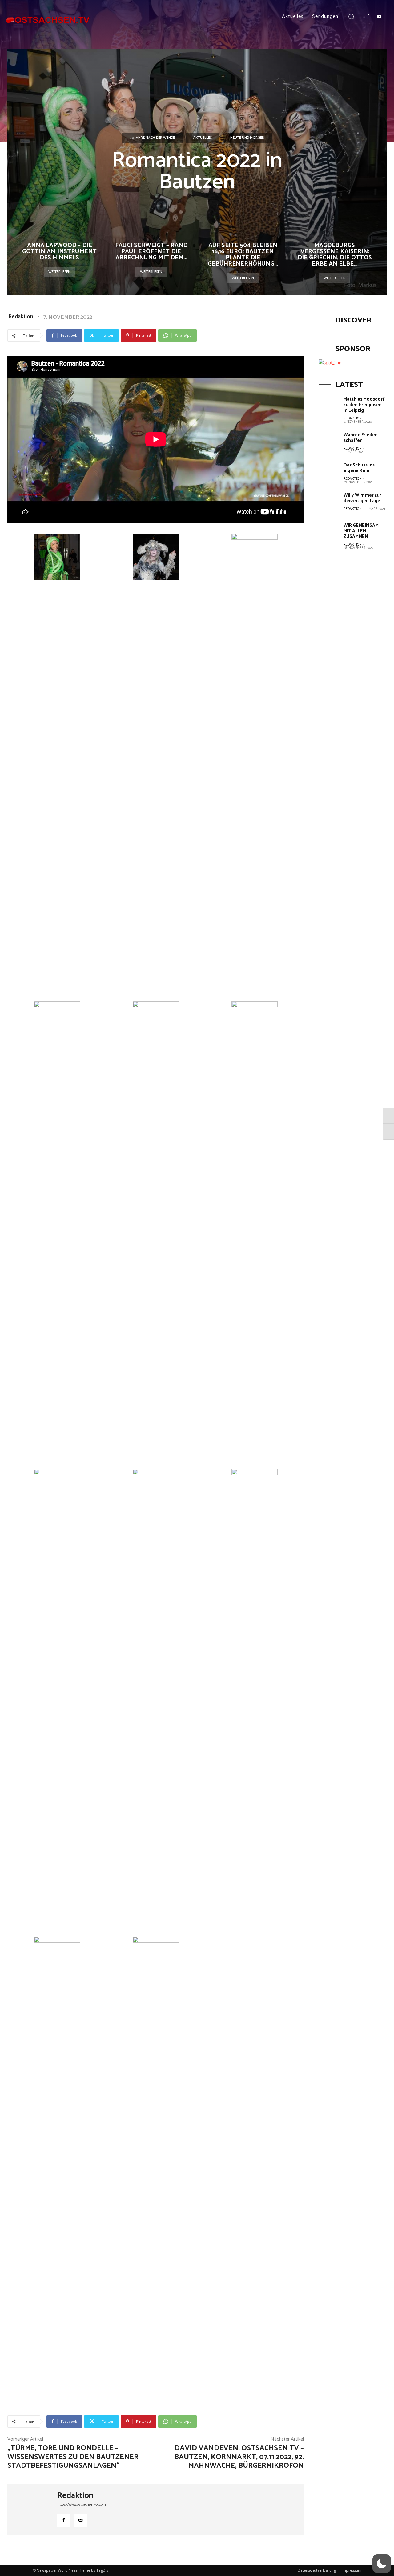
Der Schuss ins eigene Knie (359, 468)
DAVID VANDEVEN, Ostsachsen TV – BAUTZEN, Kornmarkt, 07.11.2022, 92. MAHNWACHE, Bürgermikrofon (239, 2457)
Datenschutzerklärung (317, 2570)
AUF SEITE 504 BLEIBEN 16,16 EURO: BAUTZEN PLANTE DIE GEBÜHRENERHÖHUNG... (243, 255)
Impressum (352, 2570)
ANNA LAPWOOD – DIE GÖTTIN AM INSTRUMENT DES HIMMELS (59, 252)
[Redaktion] (32, 2510)
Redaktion (21, 317)
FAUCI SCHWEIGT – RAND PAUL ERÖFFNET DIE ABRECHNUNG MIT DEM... (151, 252)
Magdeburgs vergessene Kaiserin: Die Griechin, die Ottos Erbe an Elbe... (335, 255)
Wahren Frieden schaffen (361, 438)
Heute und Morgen (247, 138)
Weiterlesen (59, 272)
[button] (351, 16)
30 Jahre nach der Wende (152, 138)
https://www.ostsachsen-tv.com (82, 2504)
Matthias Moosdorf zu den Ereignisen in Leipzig (364, 405)
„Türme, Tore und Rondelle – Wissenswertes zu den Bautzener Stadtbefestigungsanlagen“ (73, 2457)
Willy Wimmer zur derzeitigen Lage (362, 498)
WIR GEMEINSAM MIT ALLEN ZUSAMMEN (361, 531)
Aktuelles (203, 138)
